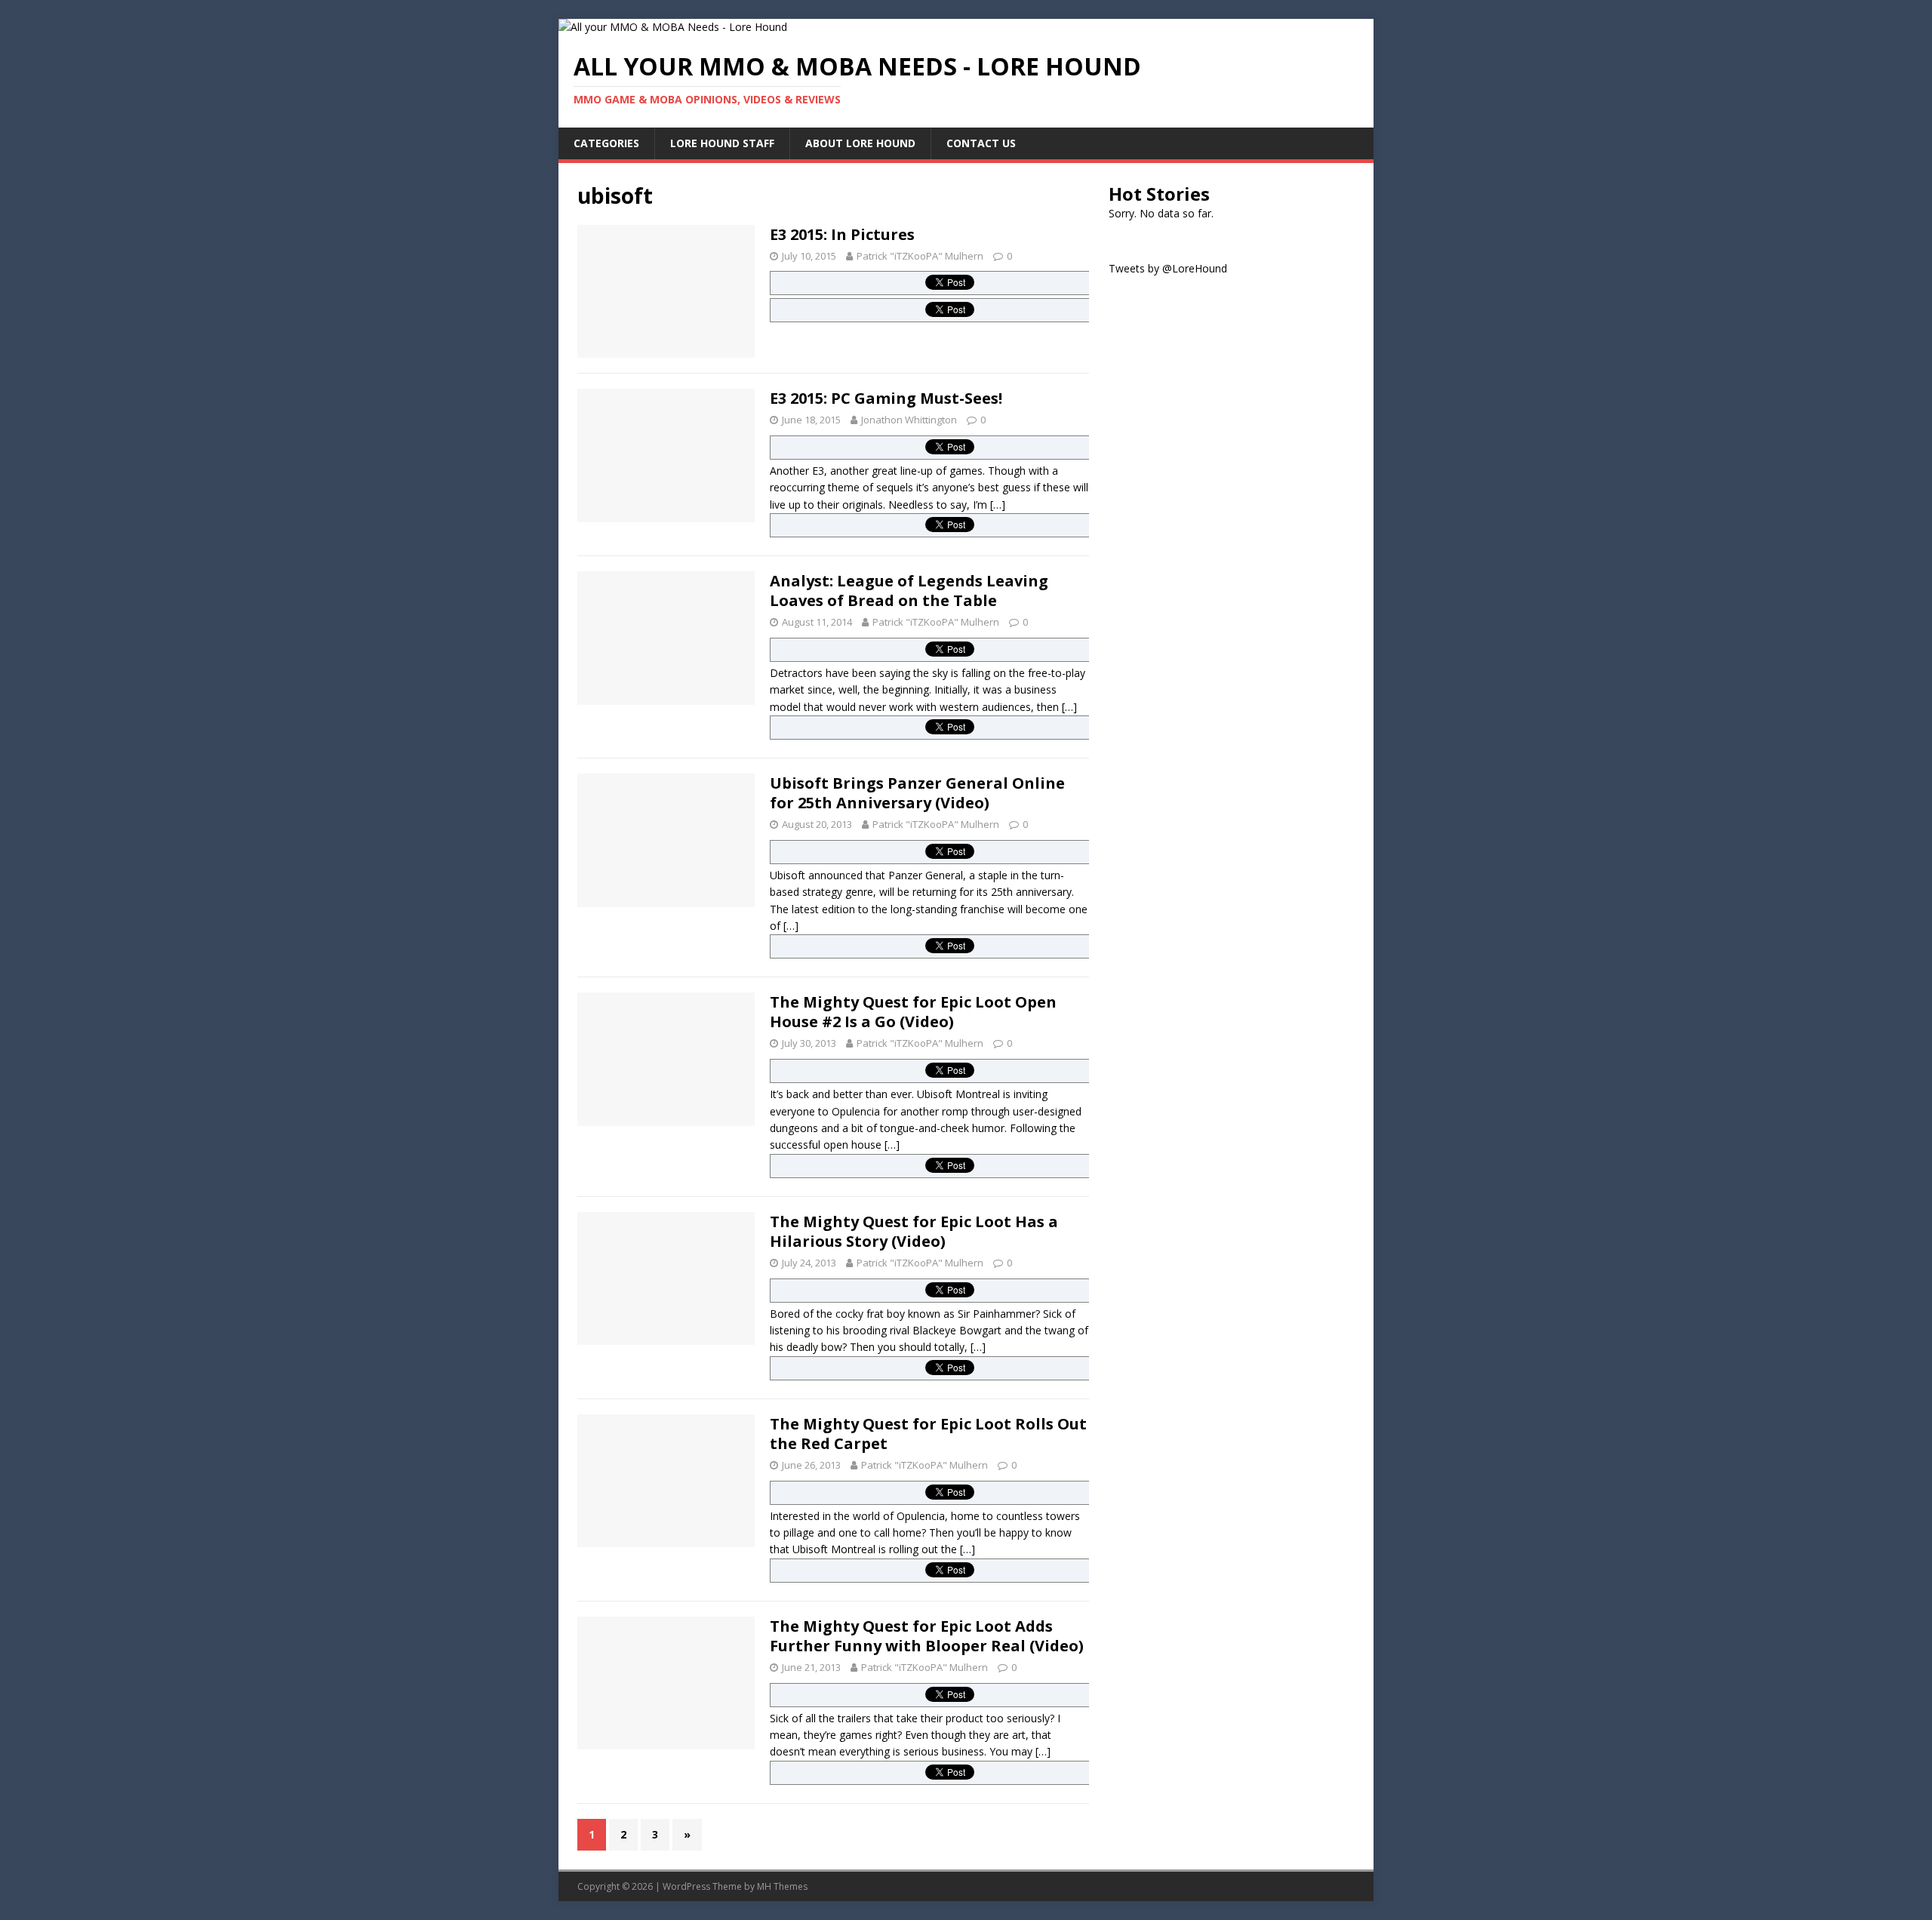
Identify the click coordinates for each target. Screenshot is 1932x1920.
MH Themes (782, 1886)
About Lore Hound (860, 143)
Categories (606, 143)
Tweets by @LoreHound (1168, 268)
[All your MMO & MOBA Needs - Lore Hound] (673, 27)
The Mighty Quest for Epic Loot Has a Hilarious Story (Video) (914, 1231)
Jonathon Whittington (909, 420)
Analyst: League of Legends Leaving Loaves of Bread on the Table (909, 591)
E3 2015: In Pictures (842, 234)
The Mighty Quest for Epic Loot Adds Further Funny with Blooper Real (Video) (927, 1636)
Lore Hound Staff (722, 143)
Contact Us (981, 143)
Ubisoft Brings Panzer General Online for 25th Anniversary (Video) (917, 793)
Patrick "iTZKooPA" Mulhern (920, 256)
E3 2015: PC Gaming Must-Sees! (886, 398)
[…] (998, 505)
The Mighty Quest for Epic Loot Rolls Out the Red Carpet (928, 1434)
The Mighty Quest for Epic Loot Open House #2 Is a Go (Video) (913, 1012)
